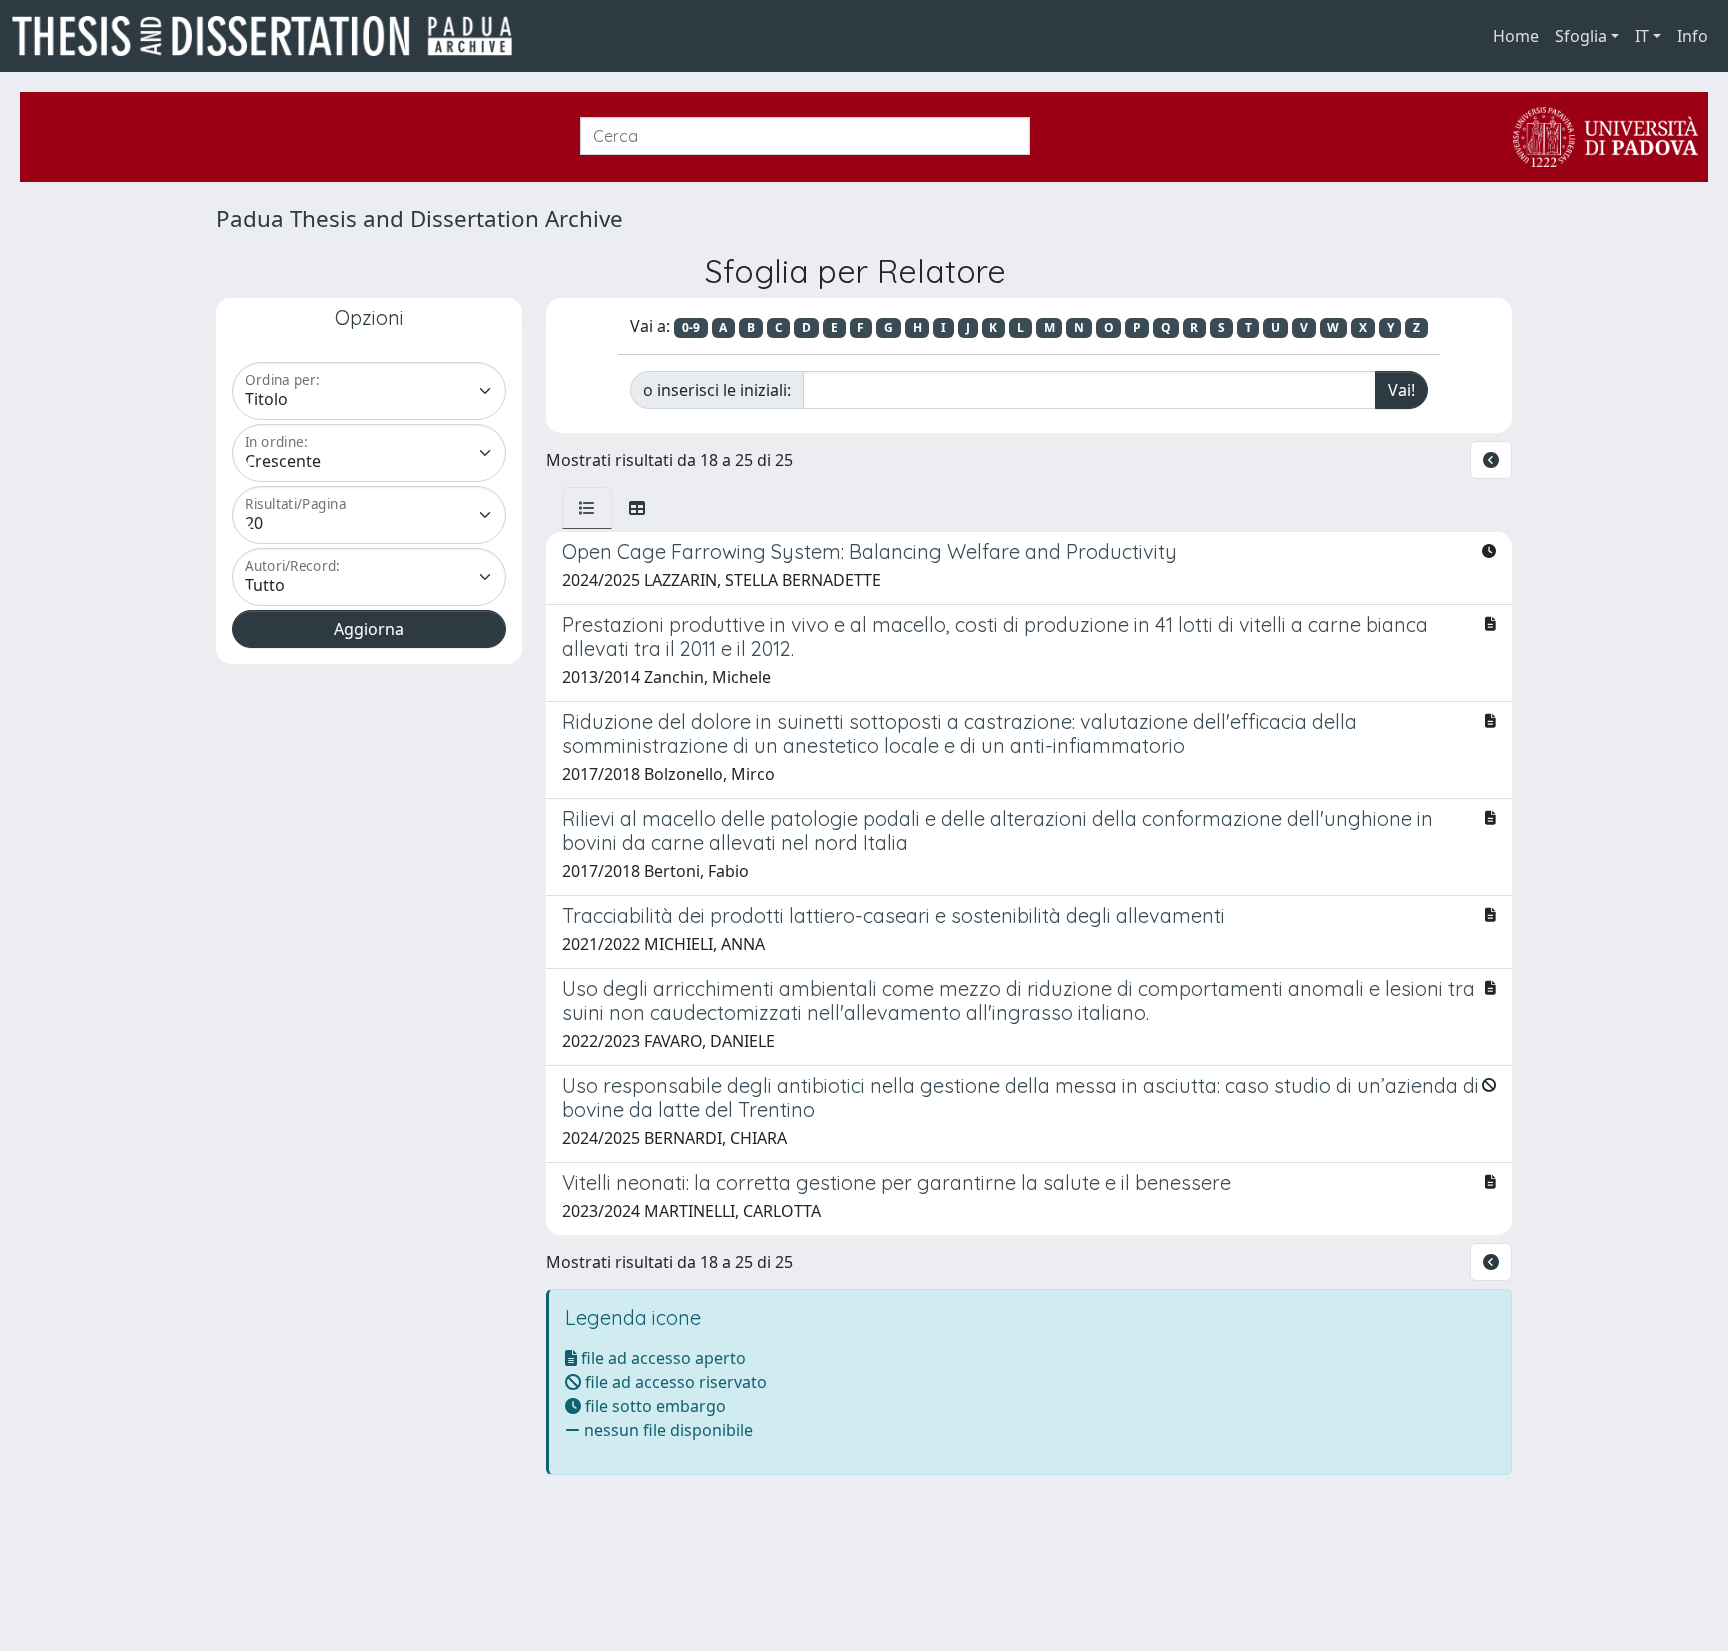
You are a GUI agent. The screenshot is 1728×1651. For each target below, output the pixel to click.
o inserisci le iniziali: (717, 390)
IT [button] (1642, 36)
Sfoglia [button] (1581, 36)
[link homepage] (270, 36)
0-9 (691, 327)
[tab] (587, 508)
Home (1516, 36)
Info (1692, 36)
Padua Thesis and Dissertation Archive (419, 218)
